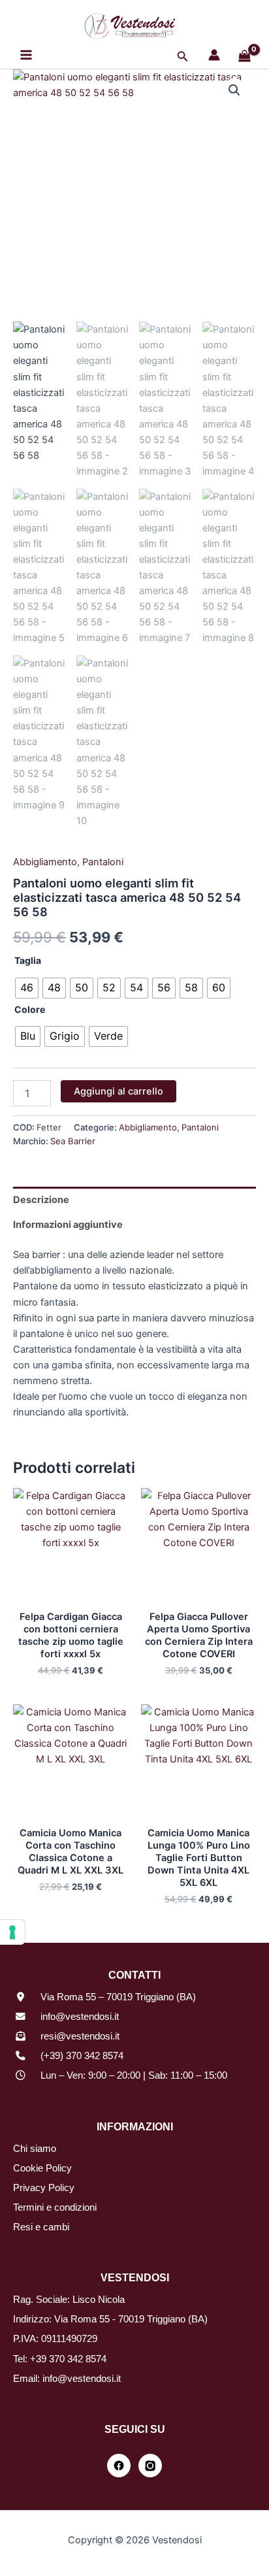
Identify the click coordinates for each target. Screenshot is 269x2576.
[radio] (27, 988)
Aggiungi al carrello (119, 1091)
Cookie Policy (42, 2168)
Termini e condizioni (55, 2207)
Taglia (28, 960)
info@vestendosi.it (80, 2017)
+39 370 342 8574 (68, 2359)
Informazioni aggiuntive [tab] (68, 1225)
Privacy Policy (44, 2188)
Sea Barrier (73, 1141)
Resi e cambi (41, 2227)
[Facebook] (119, 2466)
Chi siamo (35, 2149)
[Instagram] (150, 2466)
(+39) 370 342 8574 (82, 2056)
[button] (183, 57)
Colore (30, 1009)
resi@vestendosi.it (80, 2036)
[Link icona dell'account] (214, 55)
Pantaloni (103, 862)
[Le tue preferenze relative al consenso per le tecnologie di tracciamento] (12, 1932)
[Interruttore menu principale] (26, 55)
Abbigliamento (45, 862)
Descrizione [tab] (41, 1200)
